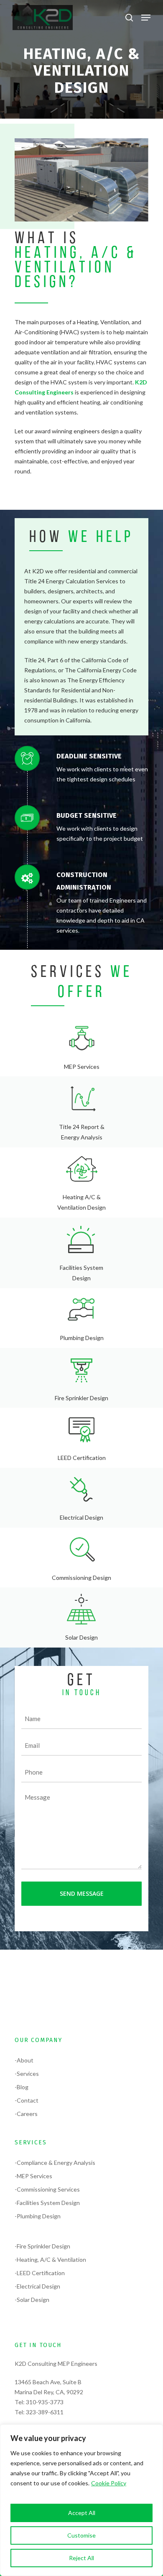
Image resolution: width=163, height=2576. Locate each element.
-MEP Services (33, 2176)
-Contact (27, 2100)
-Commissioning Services (47, 2189)
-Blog (22, 2087)
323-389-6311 (45, 2412)
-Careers (26, 2114)
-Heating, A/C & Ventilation (50, 2259)
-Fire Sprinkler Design (42, 2246)
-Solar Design (32, 2300)
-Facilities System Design (47, 2203)
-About (24, 2060)
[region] (81, 2500)
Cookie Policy (109, 2483)
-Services (27, 2074)
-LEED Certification (40, 2273)
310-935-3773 (45, 2402)
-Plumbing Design (38, 2216)
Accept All (82, 2513)
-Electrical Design (37, 2286)
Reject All (81, 2558)
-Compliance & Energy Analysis (55, 2163)
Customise (81, 2535)
